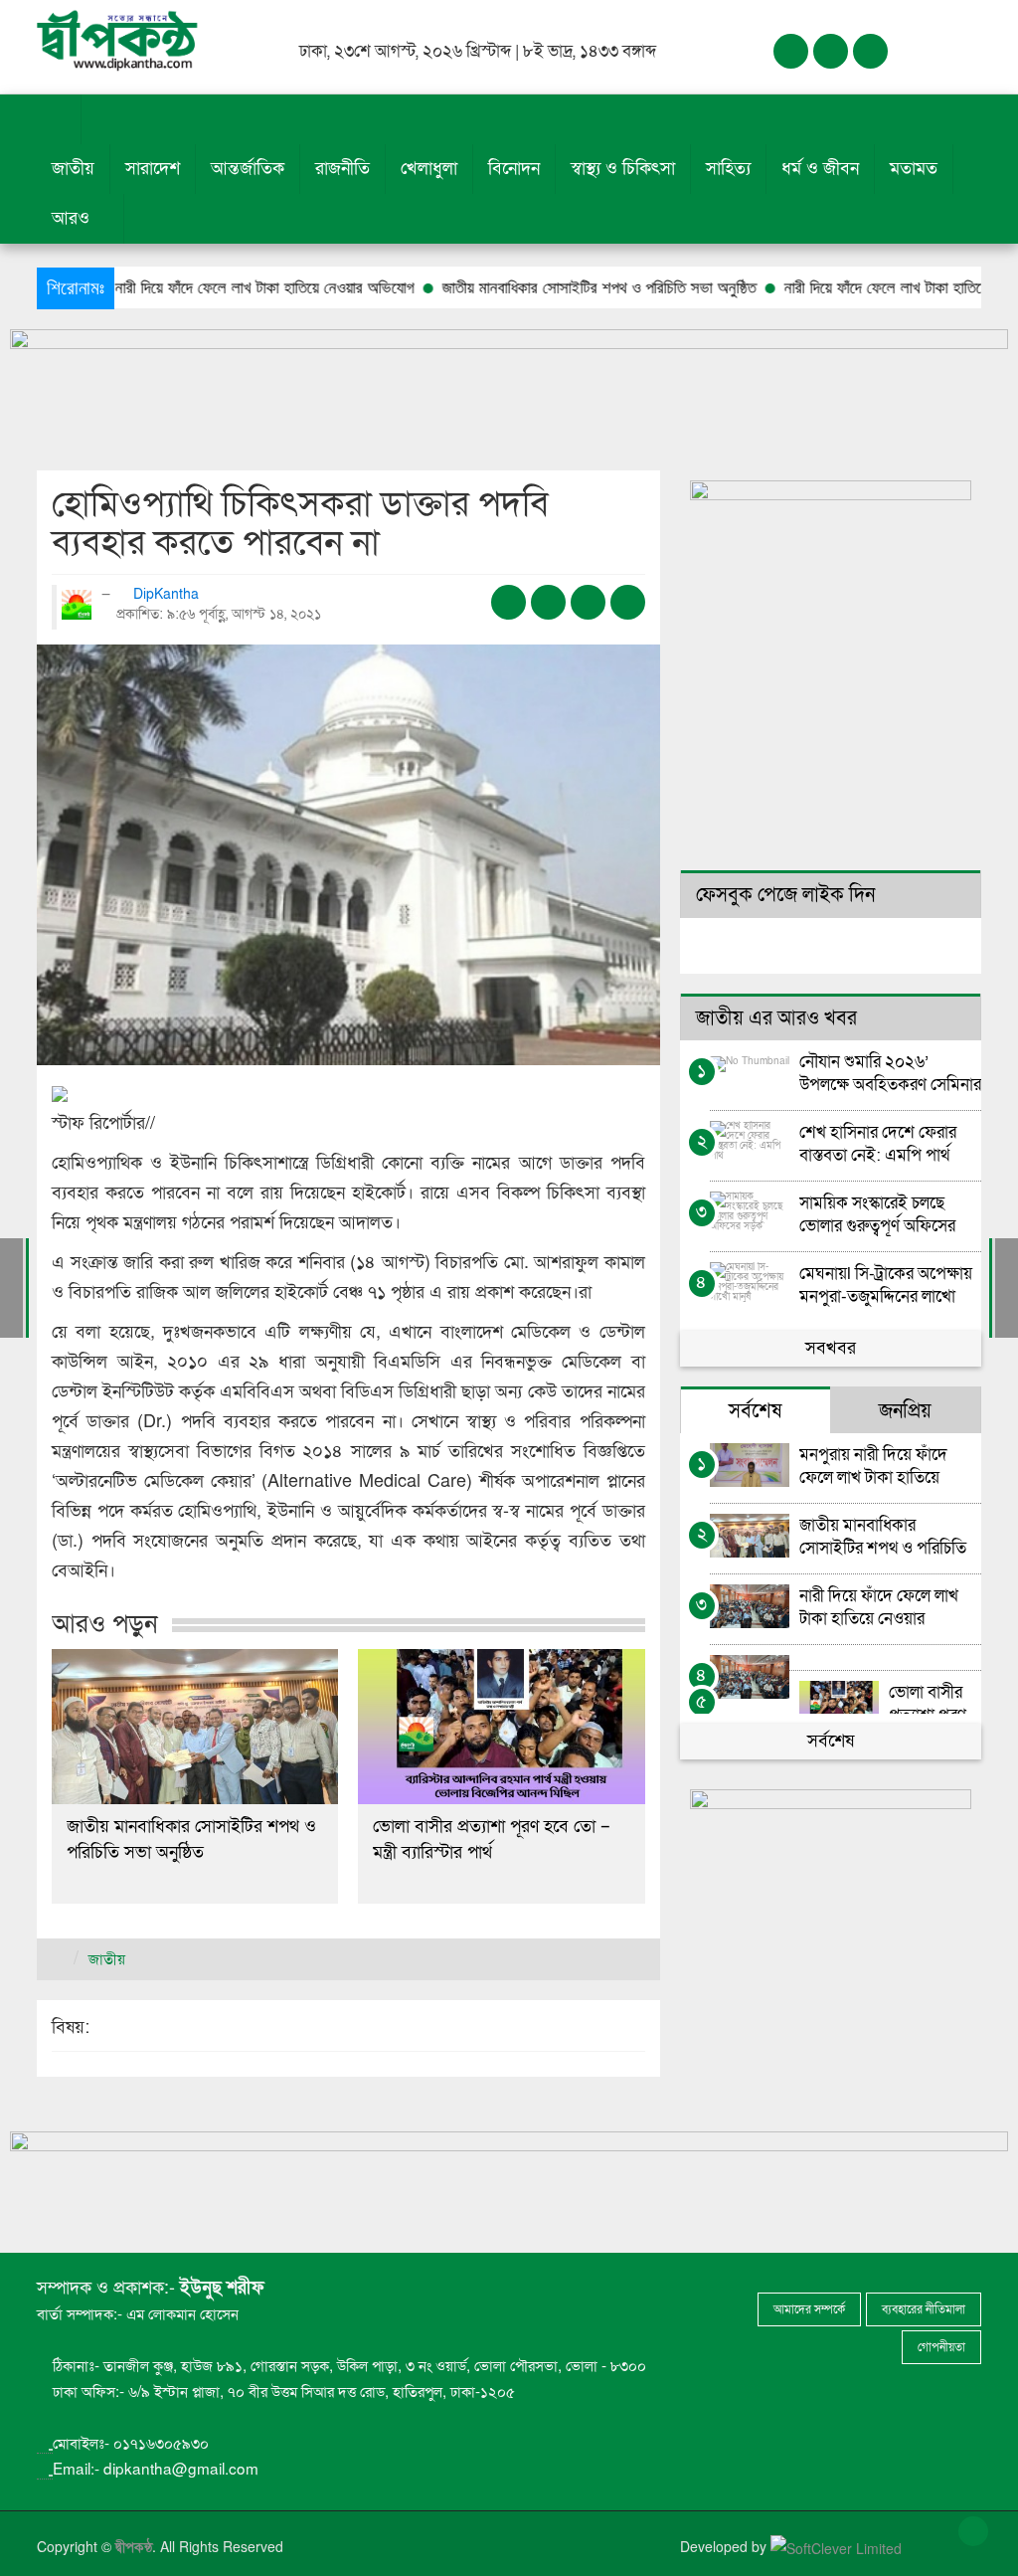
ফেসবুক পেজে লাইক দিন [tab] (785, 895)
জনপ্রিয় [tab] (905, 1411)
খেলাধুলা (429, 169)
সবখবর (831, 1348)
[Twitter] (831, 52)
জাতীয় (73, 169)
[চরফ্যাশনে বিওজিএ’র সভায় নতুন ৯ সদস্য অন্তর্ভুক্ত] (11, 1288)
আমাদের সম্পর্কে (809, 2309)
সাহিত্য (728, 169)
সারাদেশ (153, 169)
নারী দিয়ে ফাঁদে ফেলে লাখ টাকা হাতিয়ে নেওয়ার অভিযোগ (868, 288)
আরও (73, 218)
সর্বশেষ (831, 1741)
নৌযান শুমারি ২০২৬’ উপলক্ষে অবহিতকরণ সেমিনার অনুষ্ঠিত (890, 1073)
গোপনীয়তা (941, 2347)
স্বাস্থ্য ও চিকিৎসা (623, 169)
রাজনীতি (342, 169)
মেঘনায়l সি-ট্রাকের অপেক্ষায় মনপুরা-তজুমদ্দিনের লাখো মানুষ (886, 1285)
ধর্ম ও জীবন (820, 169)
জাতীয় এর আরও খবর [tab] (776, 1018)
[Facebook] (791, 52)
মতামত (914, 169)
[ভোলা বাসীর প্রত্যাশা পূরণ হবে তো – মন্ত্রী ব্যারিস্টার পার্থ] (501, 1727)
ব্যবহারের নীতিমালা (924, 2309)
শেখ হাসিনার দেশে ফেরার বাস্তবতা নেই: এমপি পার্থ (878, 1143)
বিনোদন (514, 169)
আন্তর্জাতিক (248, 169)
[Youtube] (870, 52)
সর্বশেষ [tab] (755, 1411)
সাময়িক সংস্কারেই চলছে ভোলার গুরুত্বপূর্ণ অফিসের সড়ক (877, 1214)
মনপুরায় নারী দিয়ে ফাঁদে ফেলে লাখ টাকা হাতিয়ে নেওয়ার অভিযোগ (176, 288)
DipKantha (168, 594)
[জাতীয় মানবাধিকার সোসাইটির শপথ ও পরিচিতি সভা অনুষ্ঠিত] (195, 1727)
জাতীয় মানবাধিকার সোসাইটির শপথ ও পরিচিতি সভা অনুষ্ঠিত (534, 288)
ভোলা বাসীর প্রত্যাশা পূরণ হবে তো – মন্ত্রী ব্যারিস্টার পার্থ (492, 1840)
